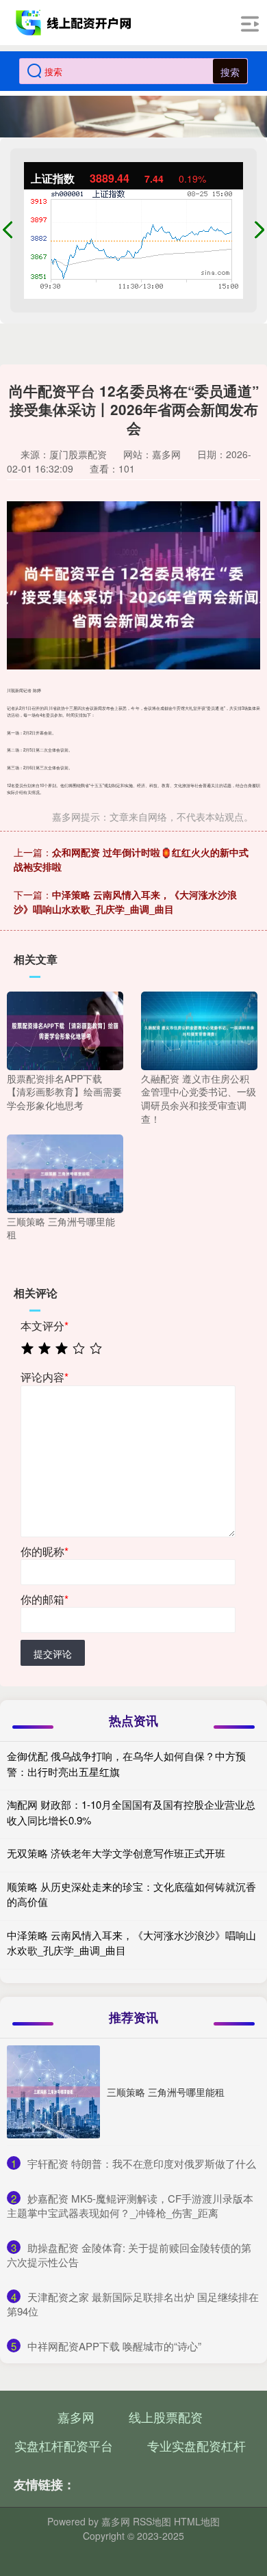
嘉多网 (76, 2417)
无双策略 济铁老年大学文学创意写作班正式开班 (116, 1853)
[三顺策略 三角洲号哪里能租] (65, 1172)
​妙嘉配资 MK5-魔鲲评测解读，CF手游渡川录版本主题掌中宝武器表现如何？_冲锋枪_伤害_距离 (130, 2205)
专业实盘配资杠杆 (196, 2445)
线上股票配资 (166, 2417)
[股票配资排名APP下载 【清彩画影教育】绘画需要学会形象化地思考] (65, 1029)
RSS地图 (152, 2521)
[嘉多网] (75, 23)
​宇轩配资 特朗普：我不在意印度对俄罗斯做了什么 (142, 2163)
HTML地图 (197, 2521)
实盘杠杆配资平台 (64, 2445)
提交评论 (53, 1654)
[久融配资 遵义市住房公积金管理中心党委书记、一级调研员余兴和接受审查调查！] (199, 1029)
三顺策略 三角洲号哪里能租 (166, 2092)
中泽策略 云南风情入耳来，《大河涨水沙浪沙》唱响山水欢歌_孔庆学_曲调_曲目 (125, 902)
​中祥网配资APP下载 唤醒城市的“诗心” (114, 2346)
